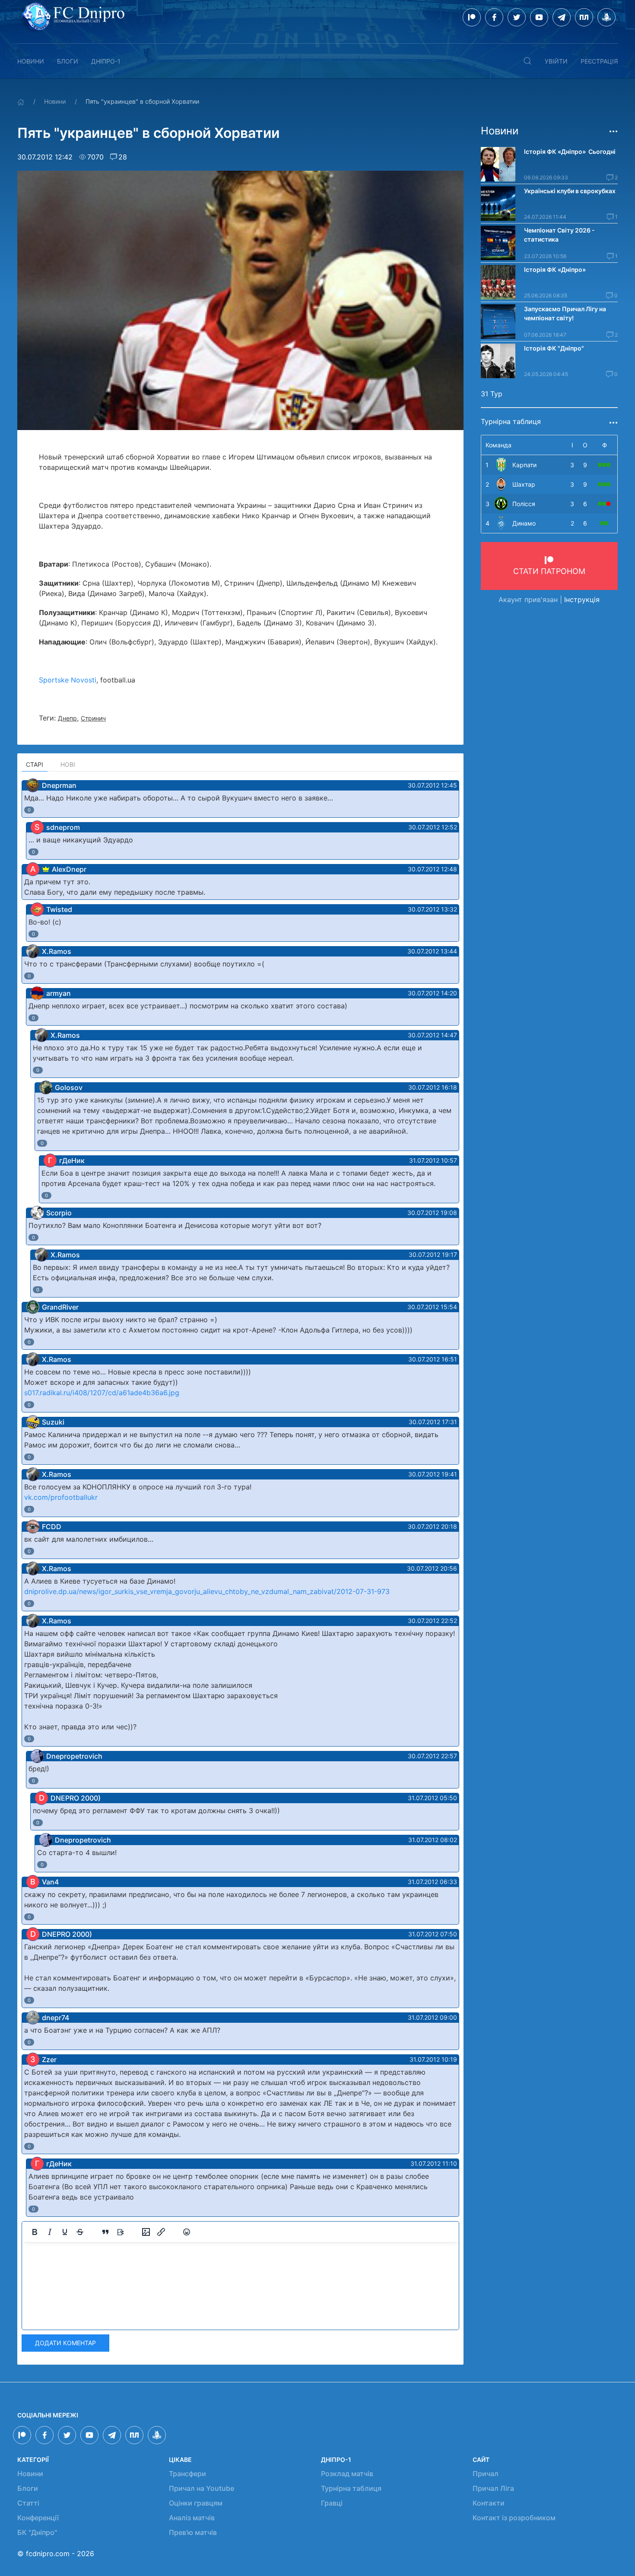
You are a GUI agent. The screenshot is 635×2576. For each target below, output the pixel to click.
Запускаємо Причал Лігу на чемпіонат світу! (565, 313)
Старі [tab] (35, 764)
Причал (486, 2474)
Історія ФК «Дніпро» (555, 269)
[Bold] (35, 2232)
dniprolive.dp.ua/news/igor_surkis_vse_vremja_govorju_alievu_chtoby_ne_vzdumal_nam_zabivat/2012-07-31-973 (207, 1591)
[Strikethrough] (80, 2232)
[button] (527, 61)
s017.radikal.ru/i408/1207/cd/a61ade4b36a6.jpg (102, 1393)
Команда (498, 445)
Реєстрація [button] (599, 61)
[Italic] (50, 2232)
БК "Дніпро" (37, 2532)
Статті (28, 2503)
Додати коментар (65, 2343)
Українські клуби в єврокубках (570, 191)
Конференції (38, 2518)
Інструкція (582, 599)
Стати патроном (549, 571)
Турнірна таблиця (351, 2488)
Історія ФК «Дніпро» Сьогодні (570, 151)
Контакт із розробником (514, 2518)
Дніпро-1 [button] (106, 61)
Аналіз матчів (192, 2518)
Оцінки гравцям (196, 2503)
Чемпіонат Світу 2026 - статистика (559, 235)
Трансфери (187, 2474)
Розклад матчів (347, 2474)
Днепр (67, 718)
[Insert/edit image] (146, 2232)
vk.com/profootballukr (61, 1497)
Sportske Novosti (68, 680)
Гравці (332, 2503)
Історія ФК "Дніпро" (554, 348)
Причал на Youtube (202, 2488)
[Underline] (65, 2232)
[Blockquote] (105, 2232)
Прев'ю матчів (193, 2532)
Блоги (68, 61)
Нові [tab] (68, 764)
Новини (31, 61)
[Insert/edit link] (161, 2232)
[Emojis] (187, 2232)
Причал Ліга (493, 2488)
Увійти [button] (556, 61)
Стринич (93, 718)
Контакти (489, 2503)
